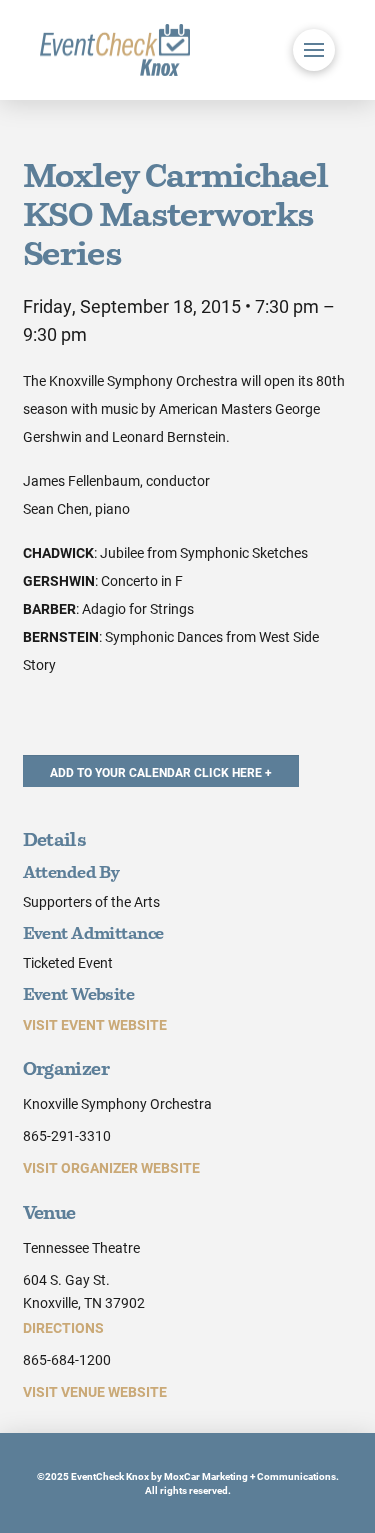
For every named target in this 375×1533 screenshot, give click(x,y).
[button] (314, 50)
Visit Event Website (95, 1024)
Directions (63, 1327)
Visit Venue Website (95, 1391)
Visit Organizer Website (111, 1167)
